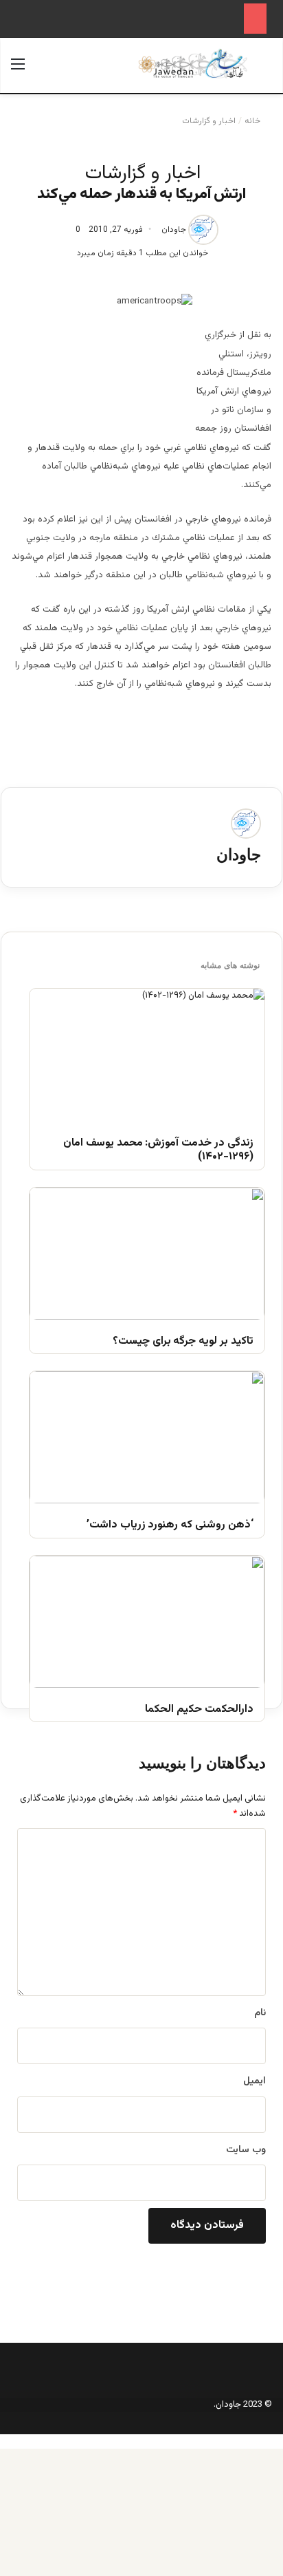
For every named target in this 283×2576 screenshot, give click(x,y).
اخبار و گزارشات (209, 121)
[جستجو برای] (265, 71)
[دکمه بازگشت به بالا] (280, 2441)
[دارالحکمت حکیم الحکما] (147, 1622)
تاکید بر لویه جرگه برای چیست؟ (183, 1342)
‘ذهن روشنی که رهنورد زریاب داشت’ (170, 1526)
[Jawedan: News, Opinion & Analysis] (193, 64)
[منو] (18, 71)
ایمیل (254, 2081)
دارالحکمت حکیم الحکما (199, 1710)
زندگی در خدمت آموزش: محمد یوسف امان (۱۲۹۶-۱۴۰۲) (158, 1151)
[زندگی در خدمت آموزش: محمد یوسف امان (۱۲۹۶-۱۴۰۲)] (147, 1055)
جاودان (174, 230)
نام (260, 2013)
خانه (253, 121)
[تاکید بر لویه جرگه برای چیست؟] (147, 1254)
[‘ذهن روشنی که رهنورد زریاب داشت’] (147, 1437)
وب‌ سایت (246, 2150)
